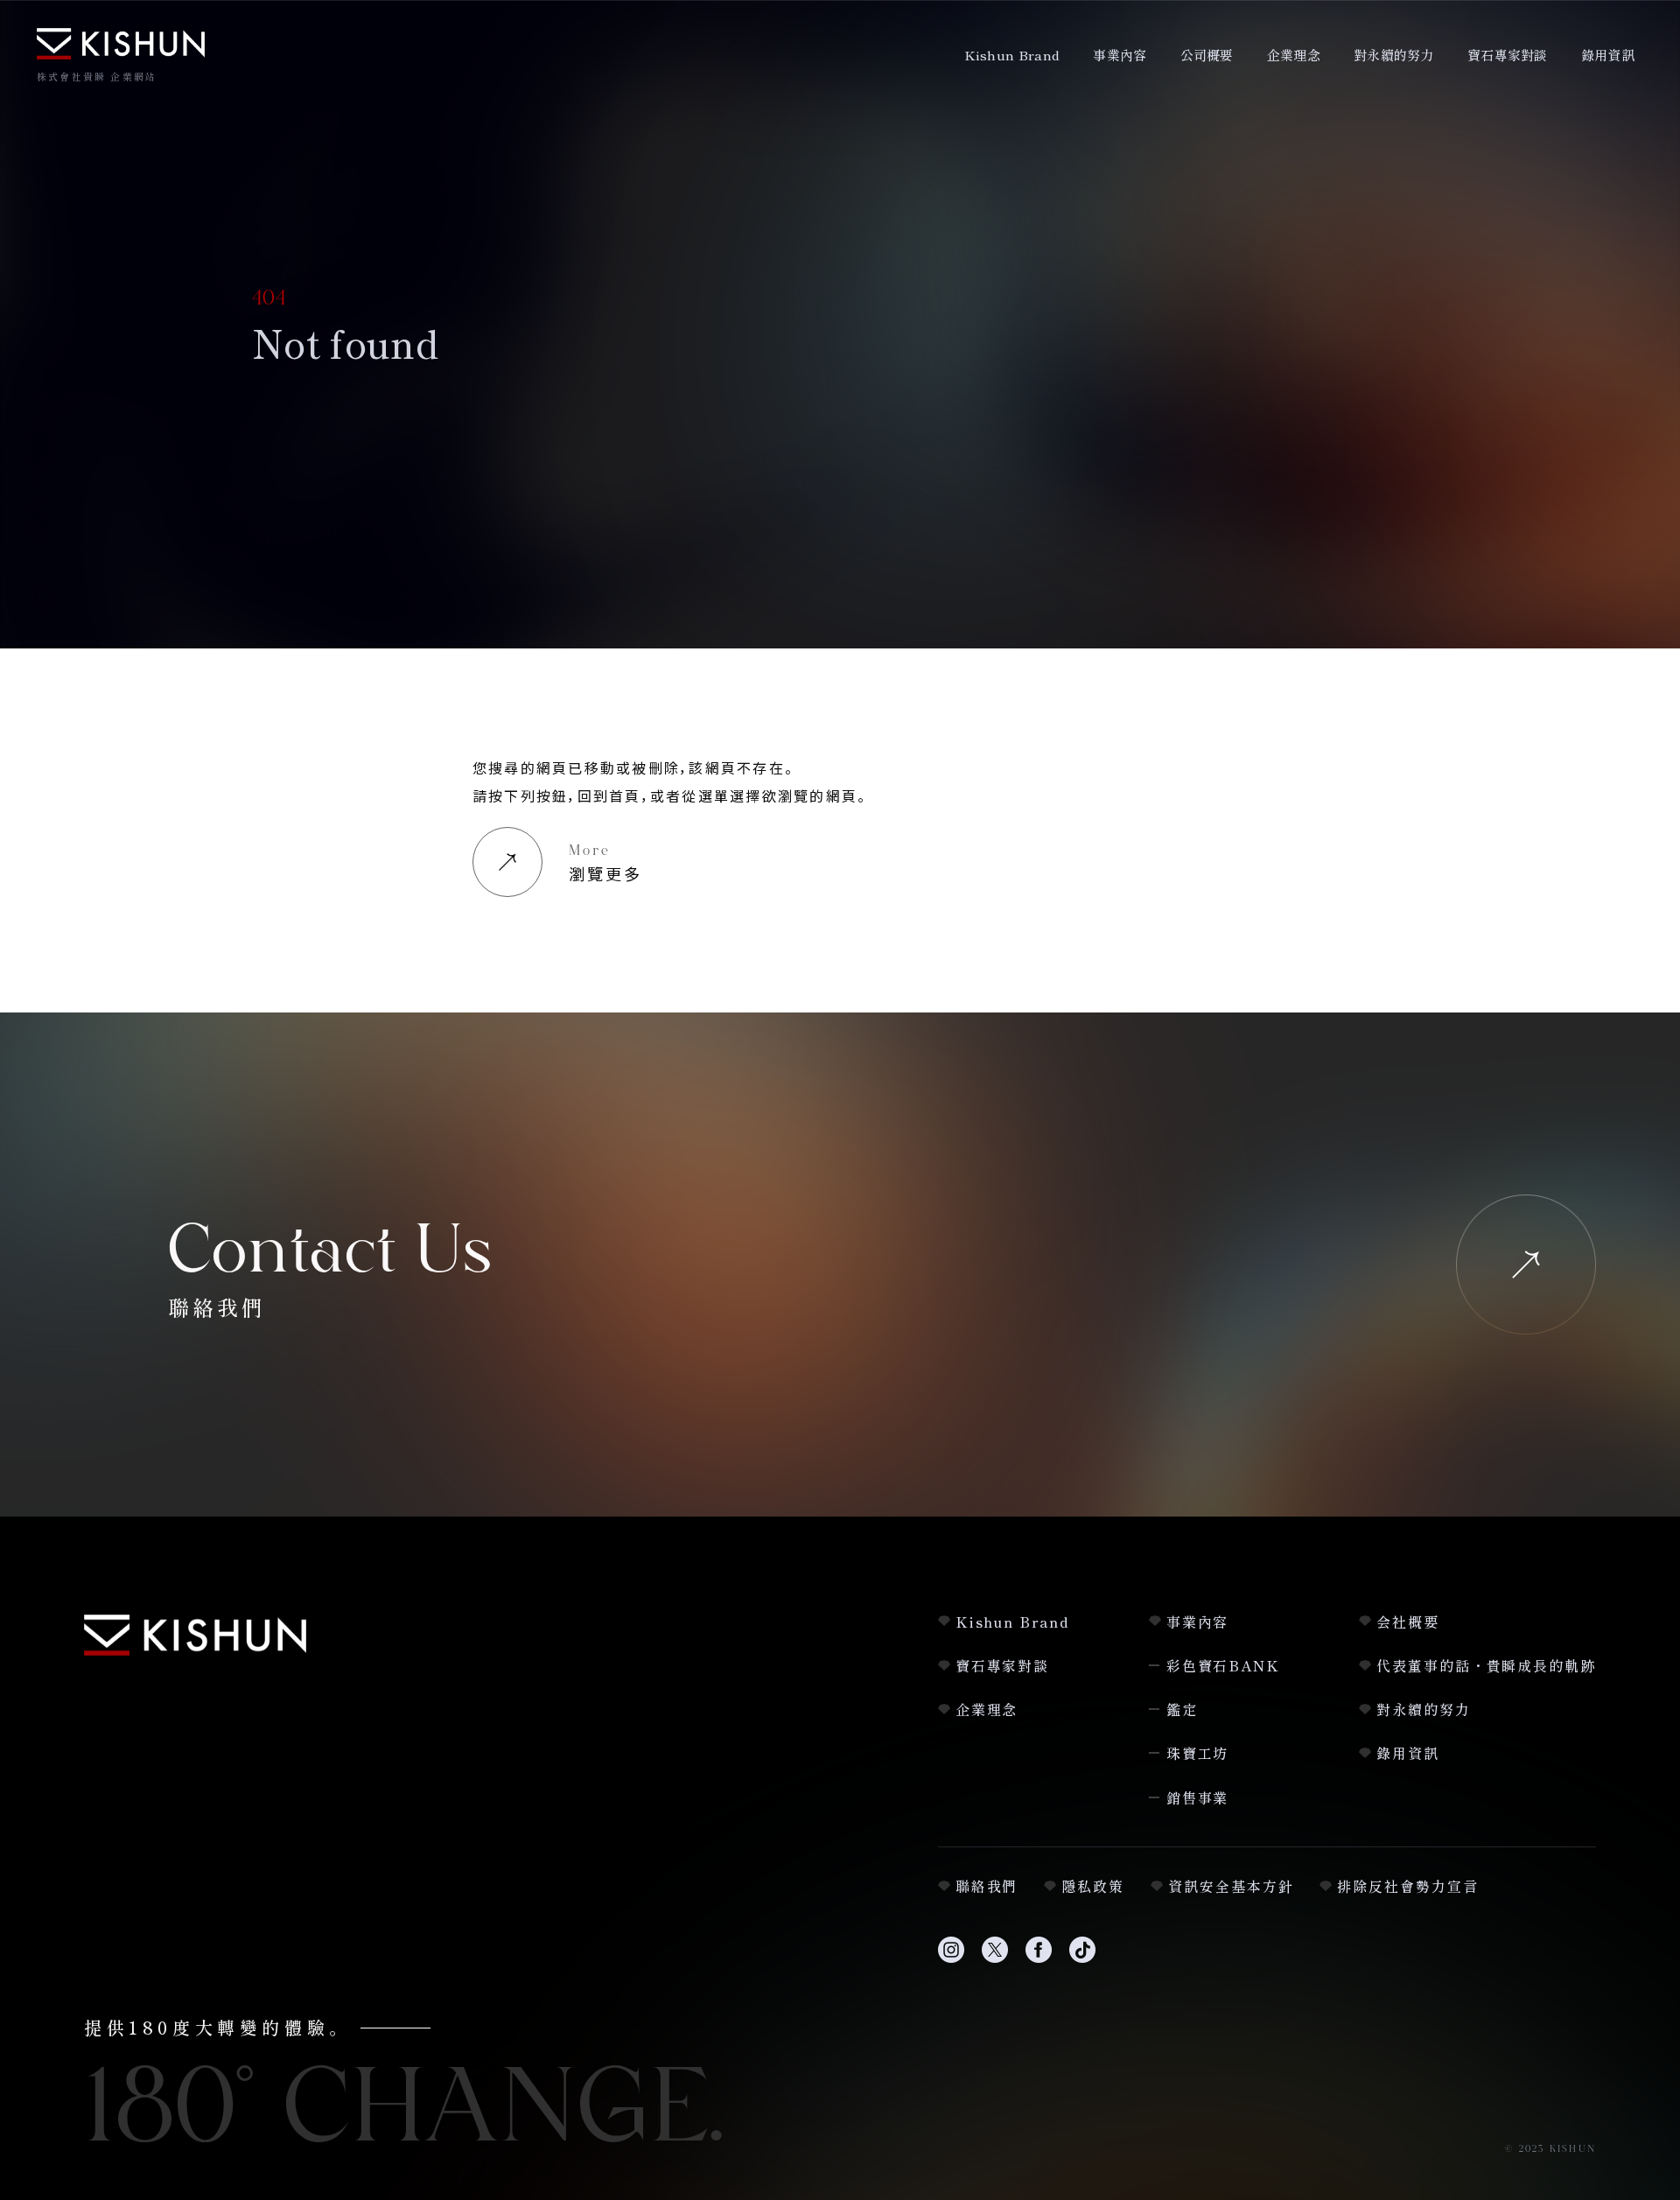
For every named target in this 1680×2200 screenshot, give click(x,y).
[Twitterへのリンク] (995, 1960)
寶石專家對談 (1508, 55)
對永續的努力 (1394, 55)
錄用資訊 (1608, 55)
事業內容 (1120, 55)
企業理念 (1294, 55)
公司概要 (1207, 55)
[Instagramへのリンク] (951, 1960)
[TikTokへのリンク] (1082, 1960)
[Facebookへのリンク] (1039, 1960)
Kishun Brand (1012, 55)
